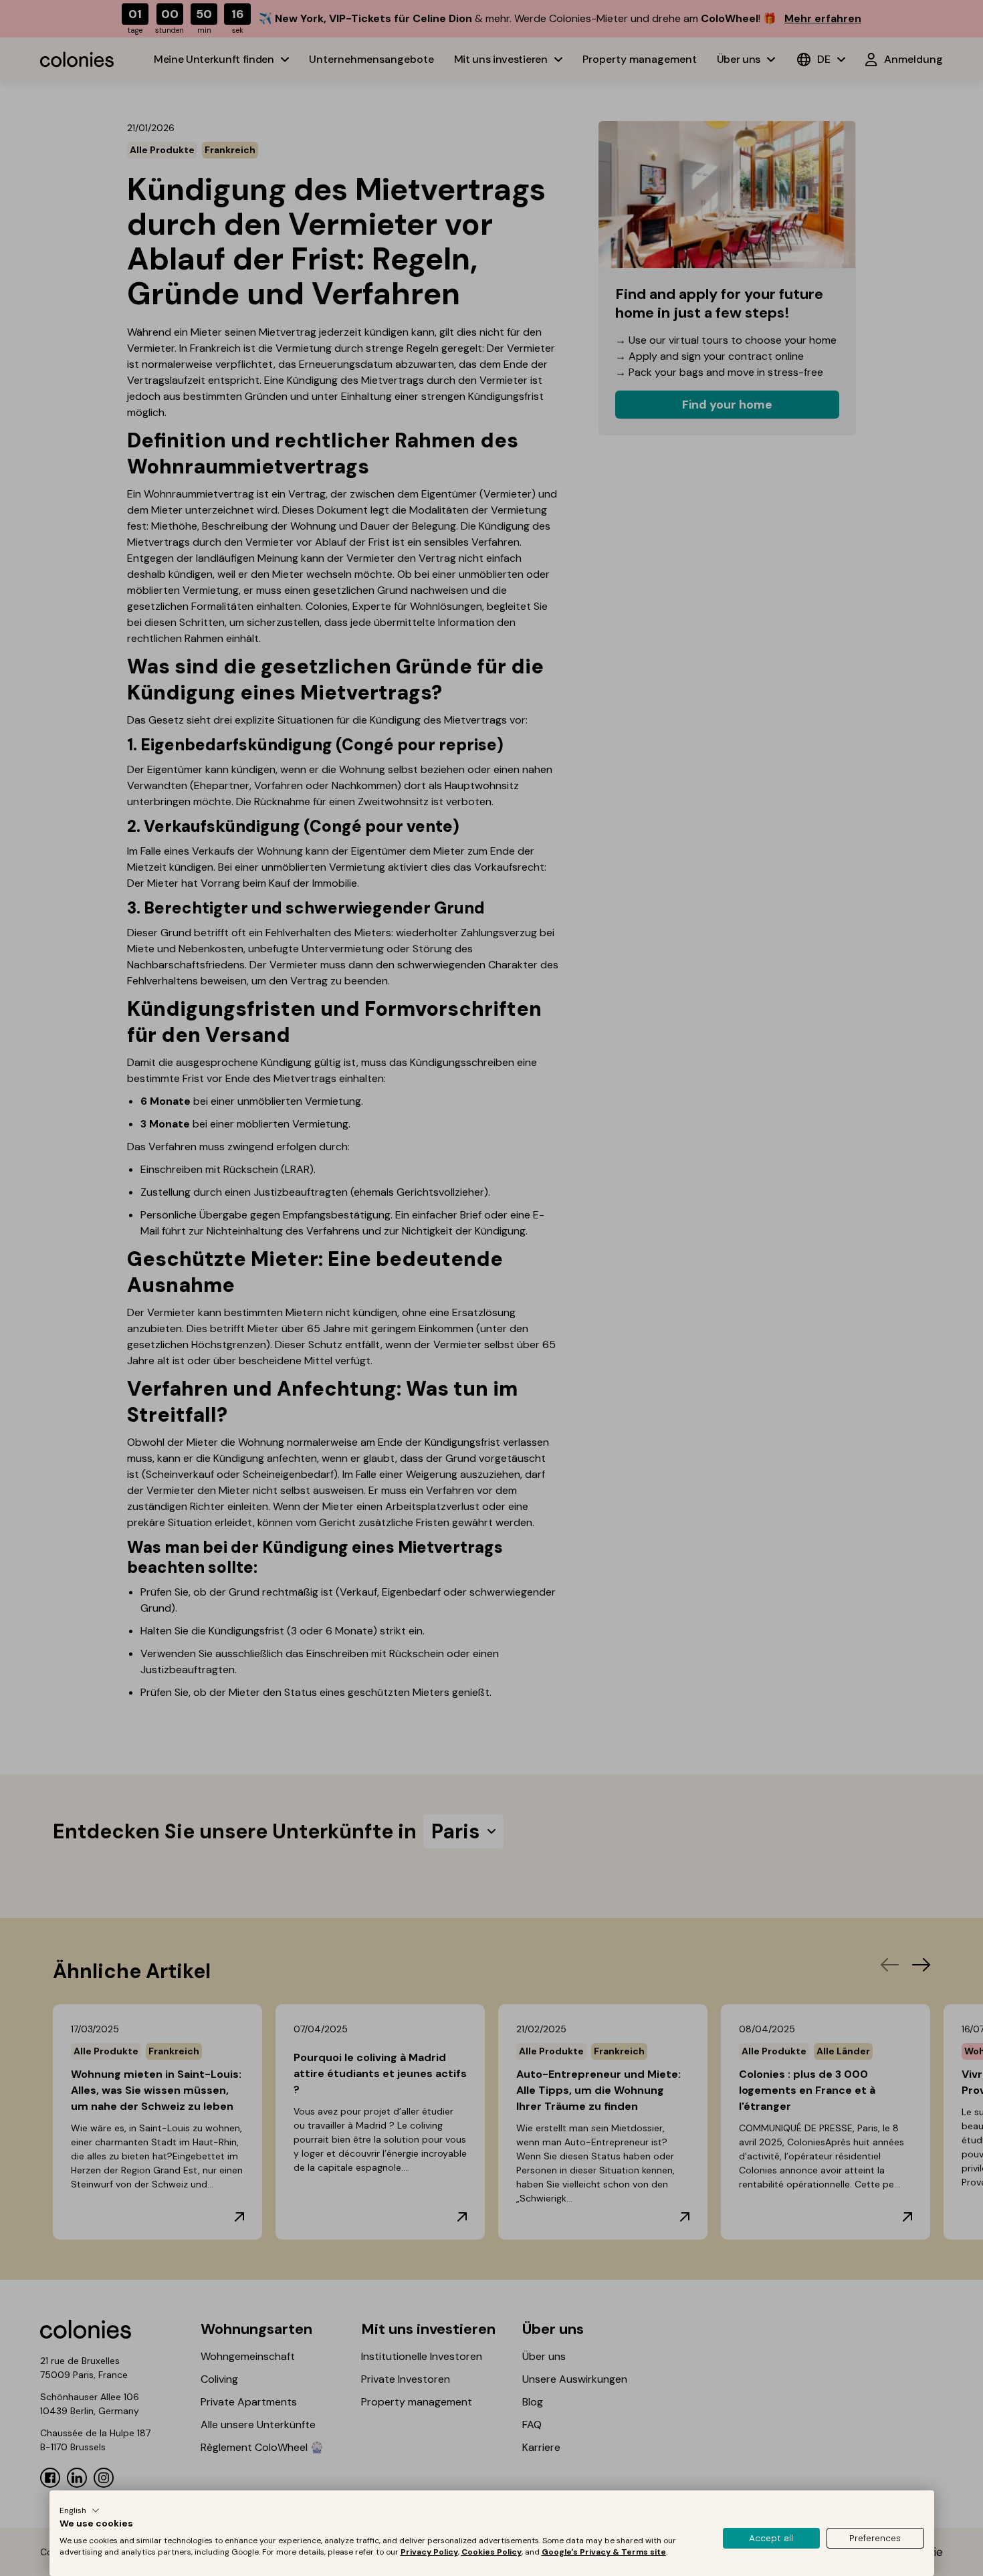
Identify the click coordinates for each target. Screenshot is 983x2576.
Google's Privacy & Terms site (604, 2552)
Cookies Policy (491, 2552)
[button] (80, 2510)
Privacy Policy (429, 2552)
